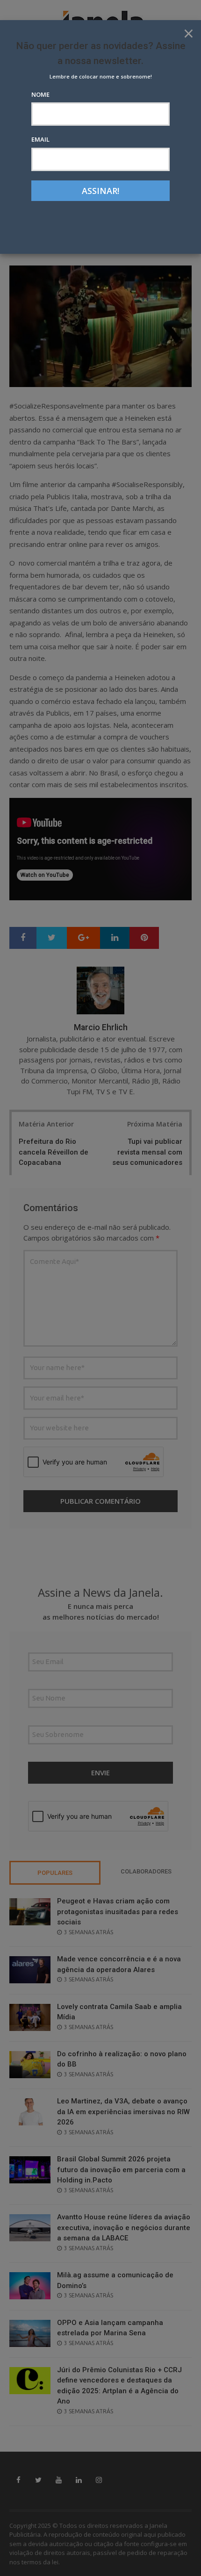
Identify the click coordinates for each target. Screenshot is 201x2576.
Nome (40, 94)
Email (40, 139)
